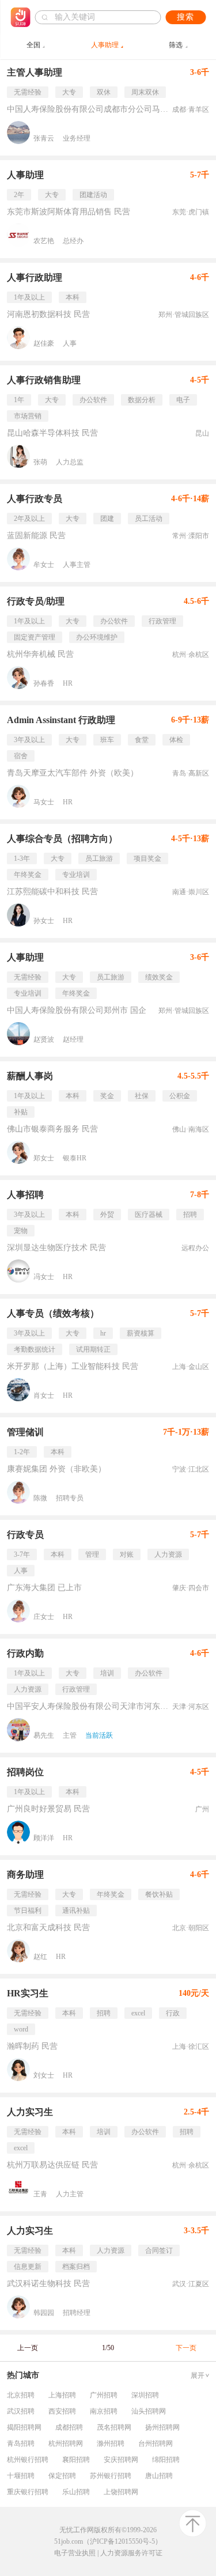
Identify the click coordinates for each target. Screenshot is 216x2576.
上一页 (28, 2348)
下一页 (186, 2348)
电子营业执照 (75, 2553)
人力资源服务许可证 (131, 2553)
